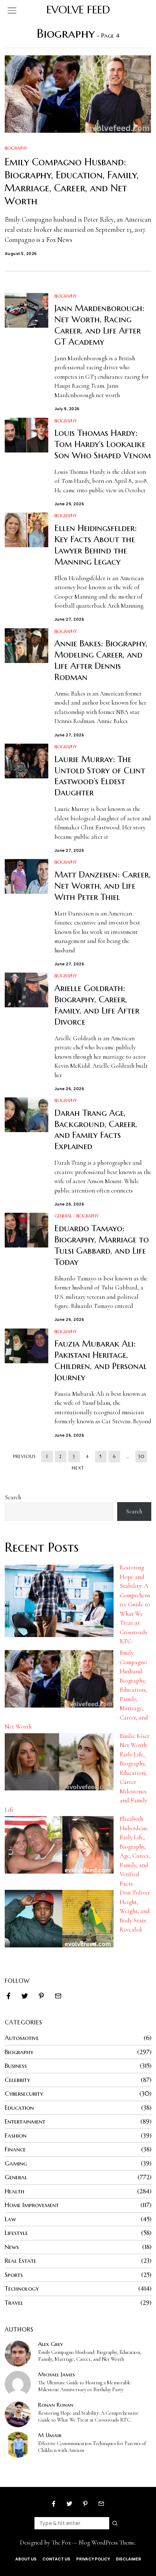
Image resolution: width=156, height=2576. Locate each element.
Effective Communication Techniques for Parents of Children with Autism (92, 2447)
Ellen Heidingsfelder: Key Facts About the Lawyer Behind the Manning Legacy (96, 545)
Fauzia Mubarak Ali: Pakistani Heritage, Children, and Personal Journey (101, 1361)
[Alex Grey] (18, 2354)
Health (15, 2191)
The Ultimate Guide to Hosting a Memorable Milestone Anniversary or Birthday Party (85, 2386)
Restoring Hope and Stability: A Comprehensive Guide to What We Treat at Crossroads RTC (135, 1604)
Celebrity (17, 2080)
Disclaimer (128, 2559)
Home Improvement (32, 2205)
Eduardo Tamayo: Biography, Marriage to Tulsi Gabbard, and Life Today (102, 1245)
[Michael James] (18, 2384)
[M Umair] (18, 2445)
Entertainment (25, 2121)
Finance (15, 2149)
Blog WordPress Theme (107, 2543)
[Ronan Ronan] (18, 2414)
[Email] (58, 1996)
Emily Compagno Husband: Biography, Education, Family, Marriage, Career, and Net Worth (72, 181)
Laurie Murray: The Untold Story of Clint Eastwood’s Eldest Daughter (100, 776)
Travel (14, 2303)
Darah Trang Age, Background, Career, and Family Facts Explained (96, 1130)
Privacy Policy (93, 2559)
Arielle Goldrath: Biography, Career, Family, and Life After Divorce (97, 1005)
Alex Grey (51, 2344)
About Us (26, 2559)
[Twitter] (25, 1996)
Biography (16, 148)
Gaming (16, 2163)
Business (16, 2066)
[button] (115, 2523)
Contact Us (56, 2559)
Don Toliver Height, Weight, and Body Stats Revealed (135, 1911)
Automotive (22, 2038)
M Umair (50, 2435)
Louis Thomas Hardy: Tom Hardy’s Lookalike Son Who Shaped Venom (103, 444)
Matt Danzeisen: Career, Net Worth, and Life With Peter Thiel (102, 886)
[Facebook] (9, 1996)
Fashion (16, 2135)
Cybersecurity (24, 2093)
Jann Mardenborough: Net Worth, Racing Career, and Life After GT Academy (99, 325)
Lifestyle (16, 2233)
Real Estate (20, 2261)
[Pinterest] (41, 1996)
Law (10, 2219)
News (12, 2247)
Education (19, 2108)
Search (13, 1497)
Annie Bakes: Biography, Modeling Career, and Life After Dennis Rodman (101, 660)
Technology (22, 2288)
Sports (14, 2275)
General (63, 1216)
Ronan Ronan (56, 2405)
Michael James (56, 2374)
